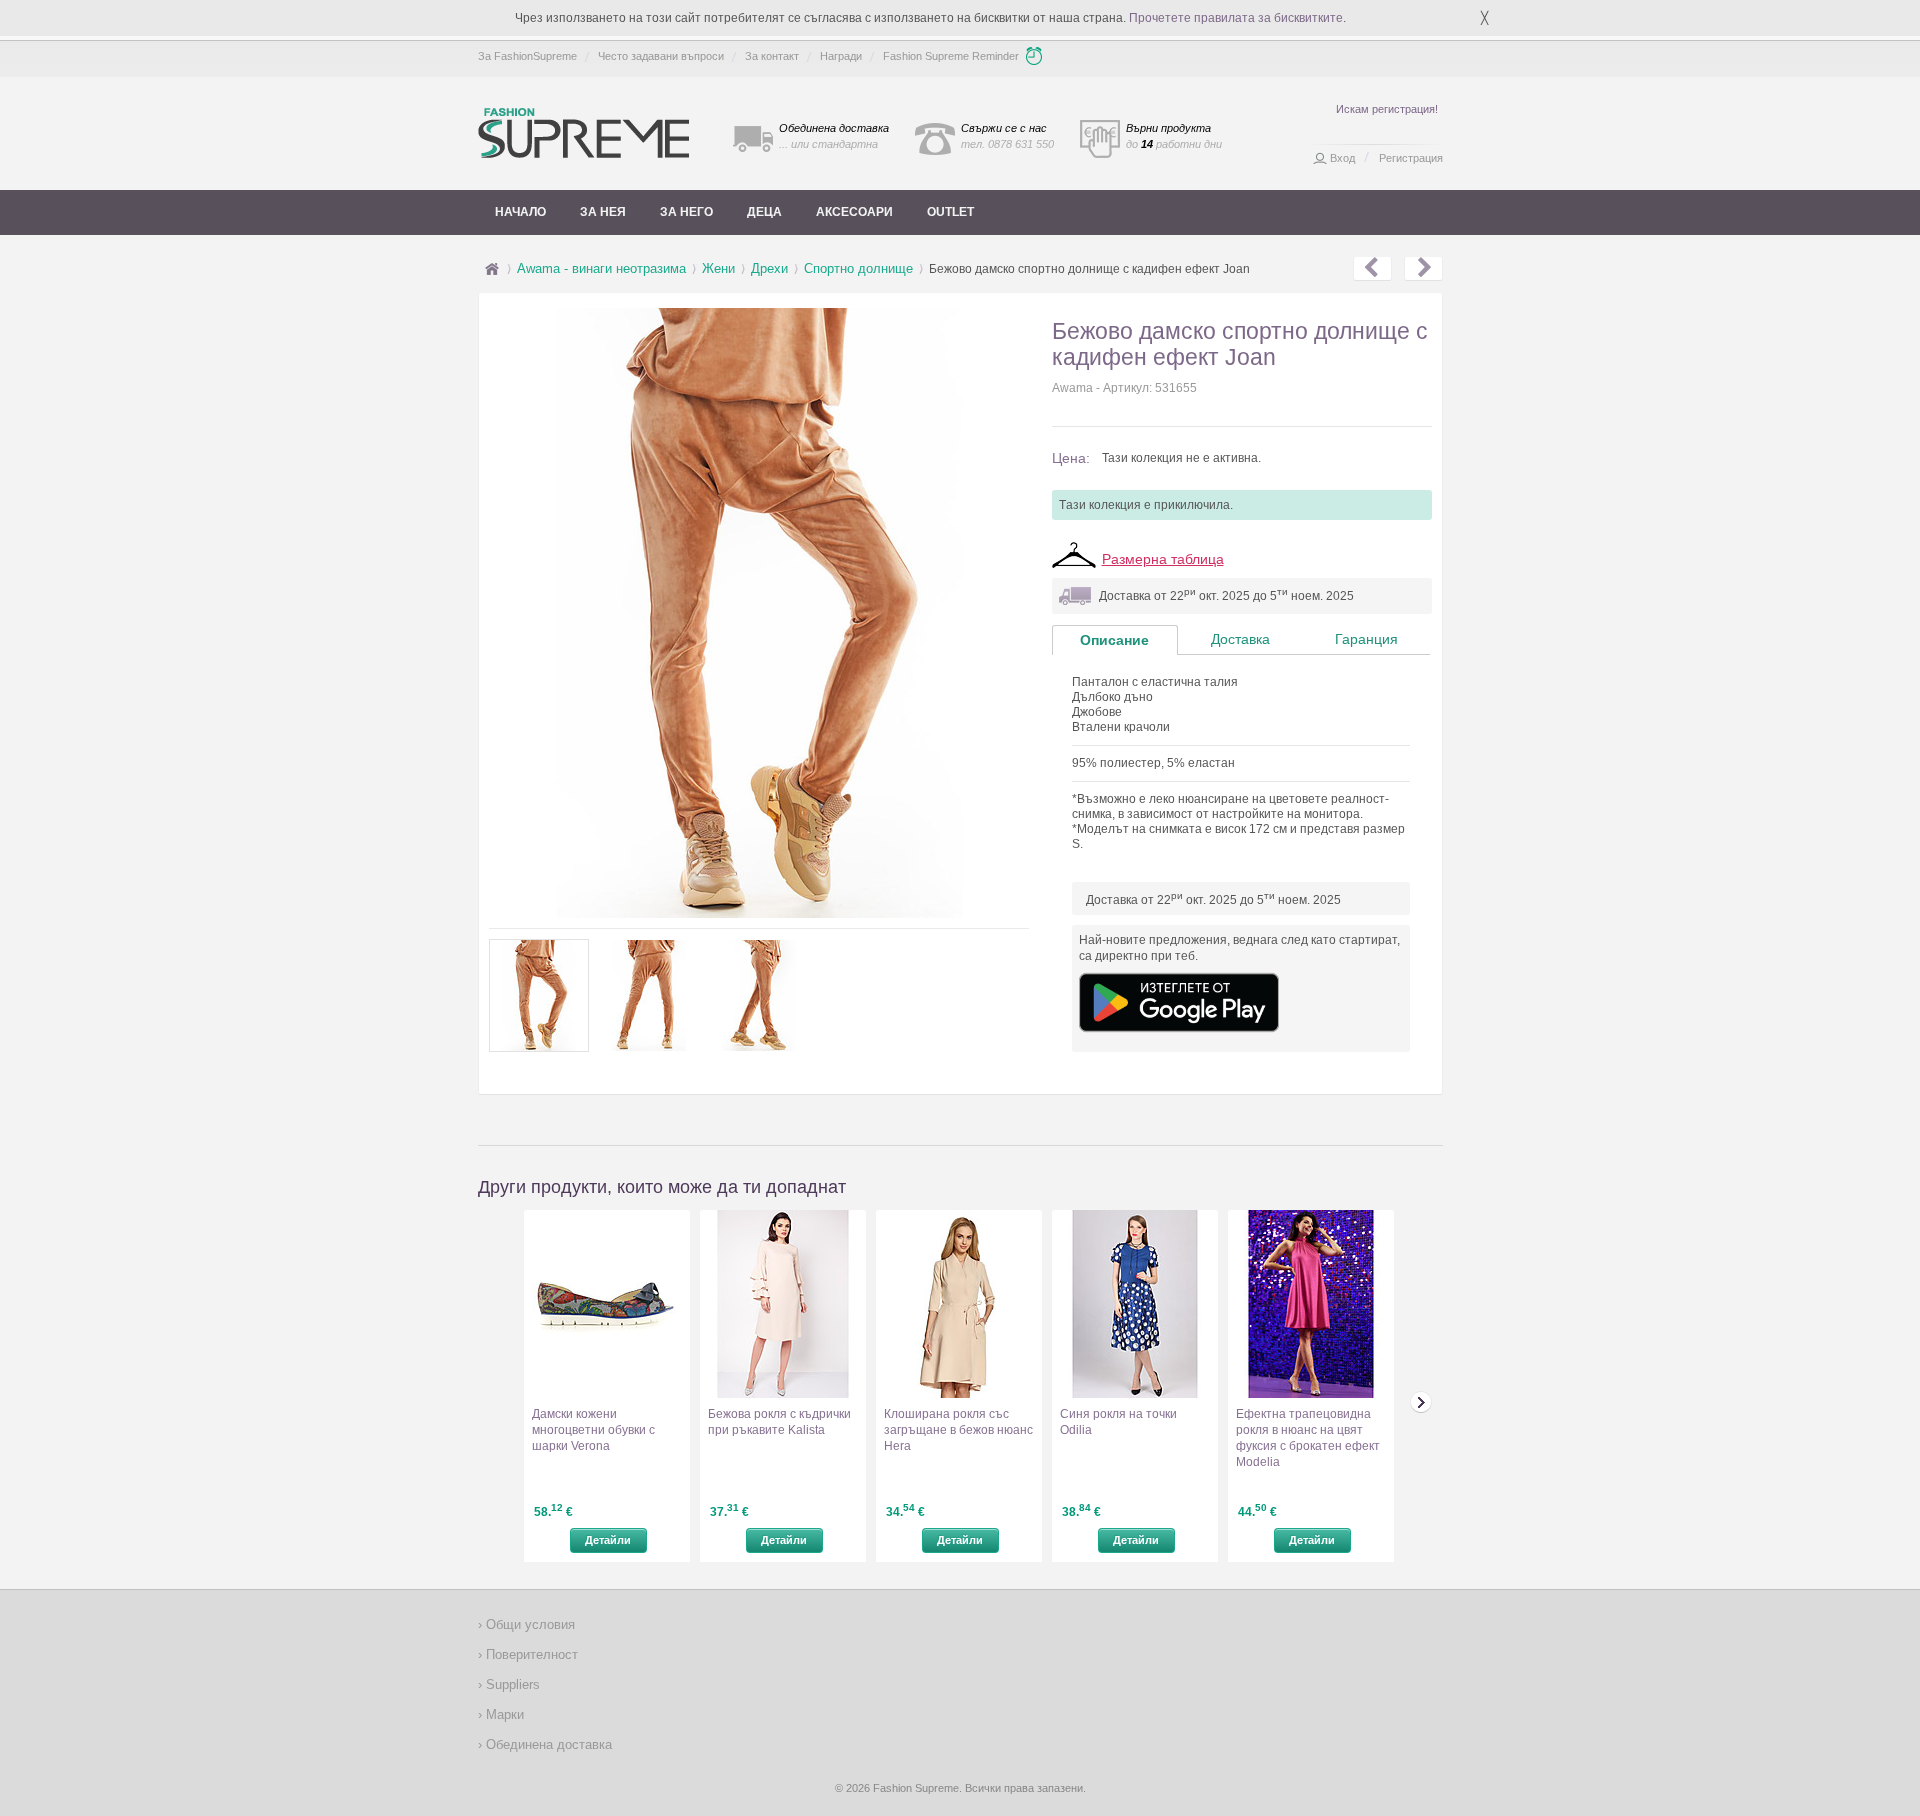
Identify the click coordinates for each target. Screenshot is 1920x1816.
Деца (764, 212)
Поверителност (530, 1654)
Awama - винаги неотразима (601, 268)
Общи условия (528, 1624)
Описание (1114, 640)
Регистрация (1411, 158)
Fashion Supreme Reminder (951, 56)
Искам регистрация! (1387, 109)
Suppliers (511, 1684)
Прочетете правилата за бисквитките (1236, 18)
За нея (603, 212)
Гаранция (1366, 639)
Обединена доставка (547, 1744)
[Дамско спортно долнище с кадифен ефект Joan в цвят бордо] (1423, 269)
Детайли (608, 1540)
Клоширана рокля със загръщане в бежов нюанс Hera (958, 1430)
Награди (841, 56)
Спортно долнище (858, 268)
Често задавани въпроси (661, 56)
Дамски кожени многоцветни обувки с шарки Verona (593, 1430)
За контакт (772, 56)
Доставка (1240, 639)
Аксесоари (854, 212)
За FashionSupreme (527, 56)
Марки (503, 1714)
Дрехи (769, 268)
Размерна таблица (1163, 559)
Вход (1342, 158)
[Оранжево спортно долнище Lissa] (1372, 269)
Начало (520, 212)
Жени (718, 268)
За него (686, 212)
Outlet (950, 212)
